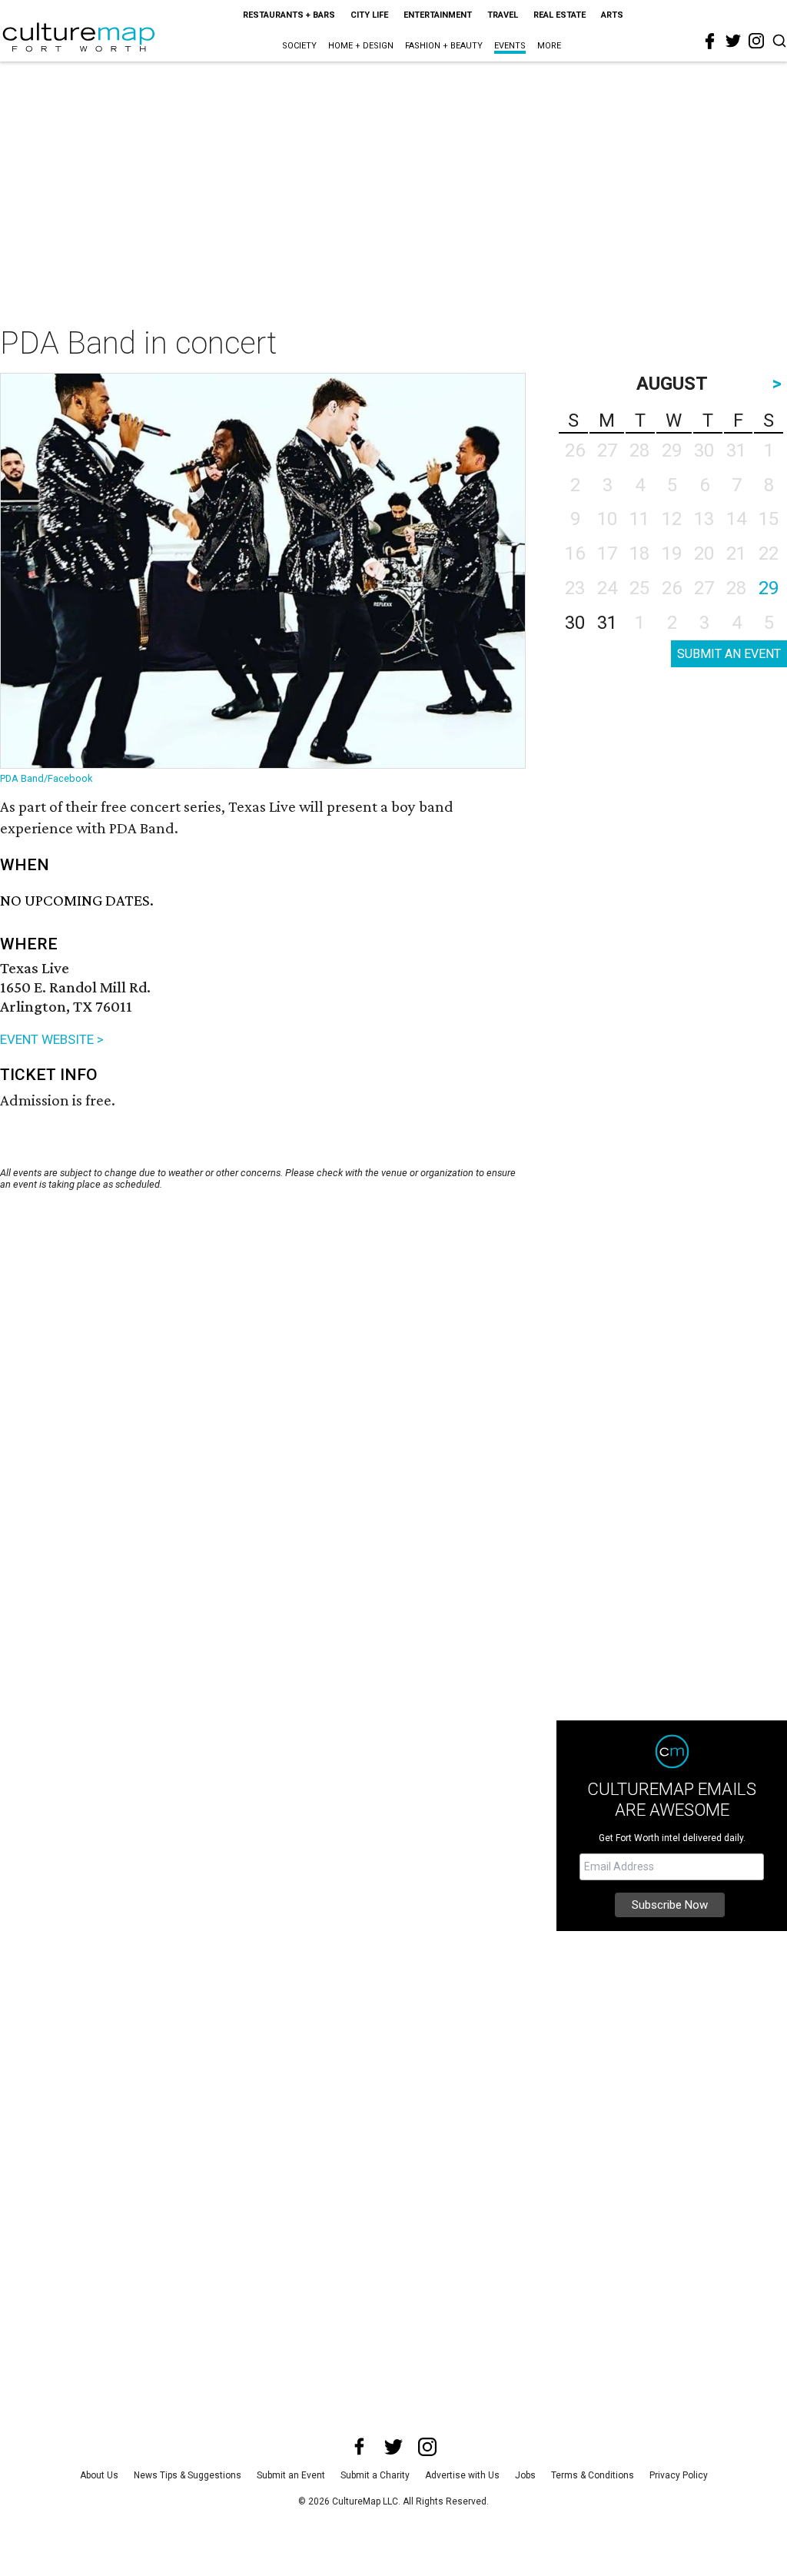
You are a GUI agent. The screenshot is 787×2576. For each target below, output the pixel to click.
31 (607, 623)
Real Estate (560, 15)
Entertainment (438, 15)
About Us (99, 2475)
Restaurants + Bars (289, 15)
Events (510, 46)
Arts (612, 15)
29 (769, 588)
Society (299, 46)
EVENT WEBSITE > (52, 1039)
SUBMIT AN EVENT (729, 654)
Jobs (525, 2475)
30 (575, 623)
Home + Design (361, 46)
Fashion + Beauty (444, 46)
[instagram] (756, 41)
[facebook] (710, 42)
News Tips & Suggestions (188, 2475)
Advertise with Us (462, 2475)
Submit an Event (291, 2475)
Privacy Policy (679, 2475)
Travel (503, 15)
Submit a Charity (375, 2475)
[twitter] (733, 41)
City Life (369, 15)
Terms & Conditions (593, 2475)
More (549, 46)
